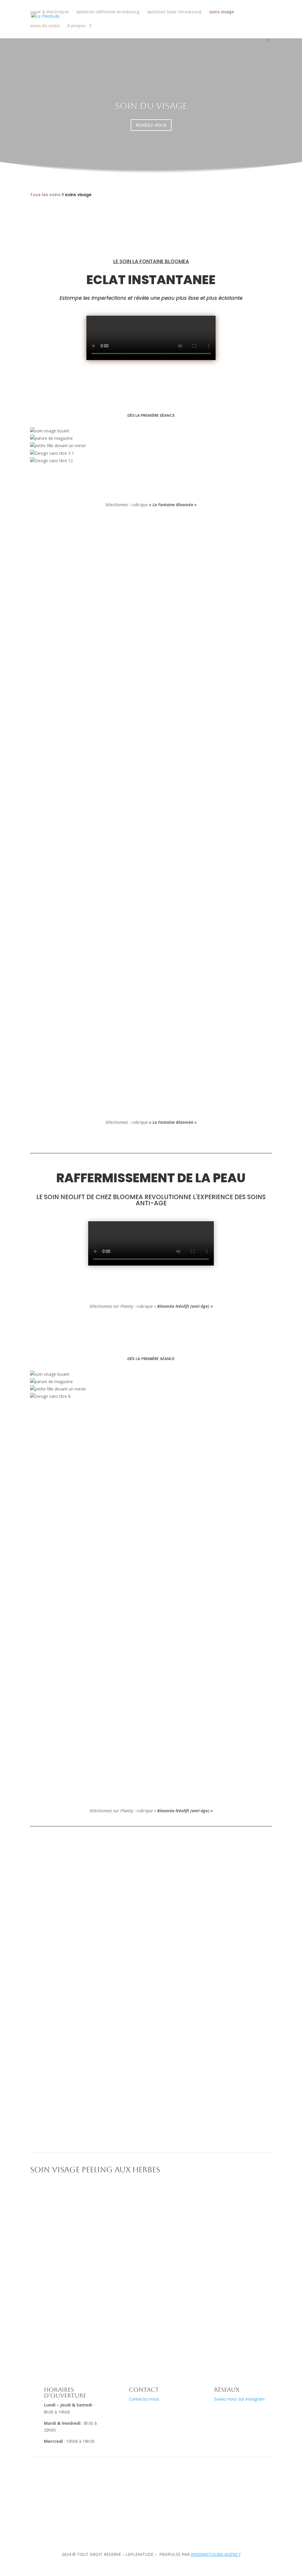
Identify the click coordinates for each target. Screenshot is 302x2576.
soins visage (221, 12)
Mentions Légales (51, 2489)
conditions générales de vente (63, 2500)
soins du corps (45, 26)
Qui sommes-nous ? (181, 2489)
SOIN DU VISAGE (151, 106)
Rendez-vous (156, 2041)
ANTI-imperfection (151, 2277)
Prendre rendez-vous (182, 2500)
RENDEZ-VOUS (151, 125)
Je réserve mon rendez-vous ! (151, 492)
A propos (76, 26)
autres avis (144, 1072)
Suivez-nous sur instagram (239, 2399)
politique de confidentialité (60, 2511)
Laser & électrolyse (49, 12)
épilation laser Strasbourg (174, 12)
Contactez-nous (144, 2399)
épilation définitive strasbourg (108, 12)
